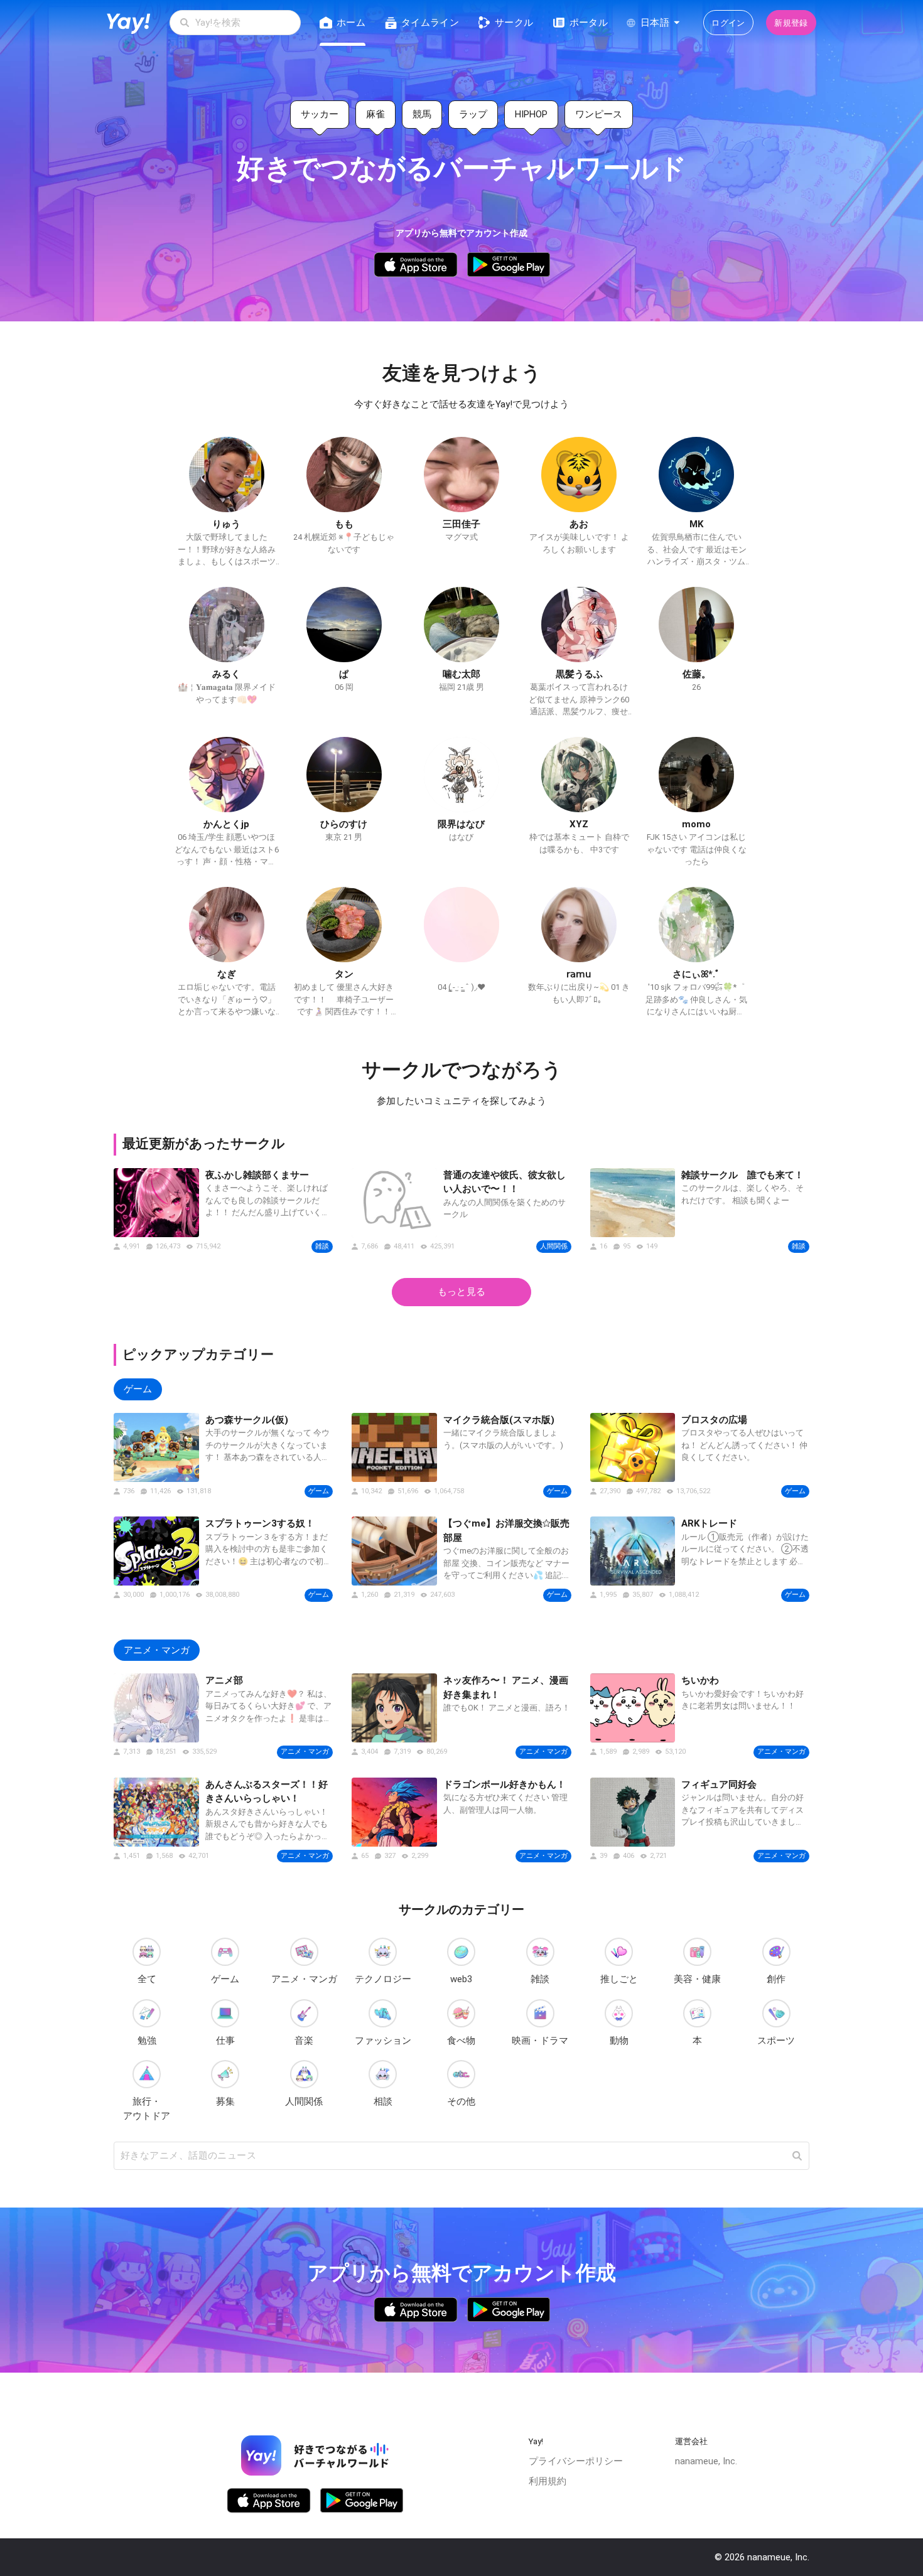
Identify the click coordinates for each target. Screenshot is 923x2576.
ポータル (589, 23)
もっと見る (462, 1292)
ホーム (351, 23)
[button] (797, 2156)
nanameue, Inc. (706, 2461)
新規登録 (791, 23)
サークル (514, 23)
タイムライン (430, 23)
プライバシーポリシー (576, 2461)
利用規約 (548, 2481)
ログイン (728, 23)
